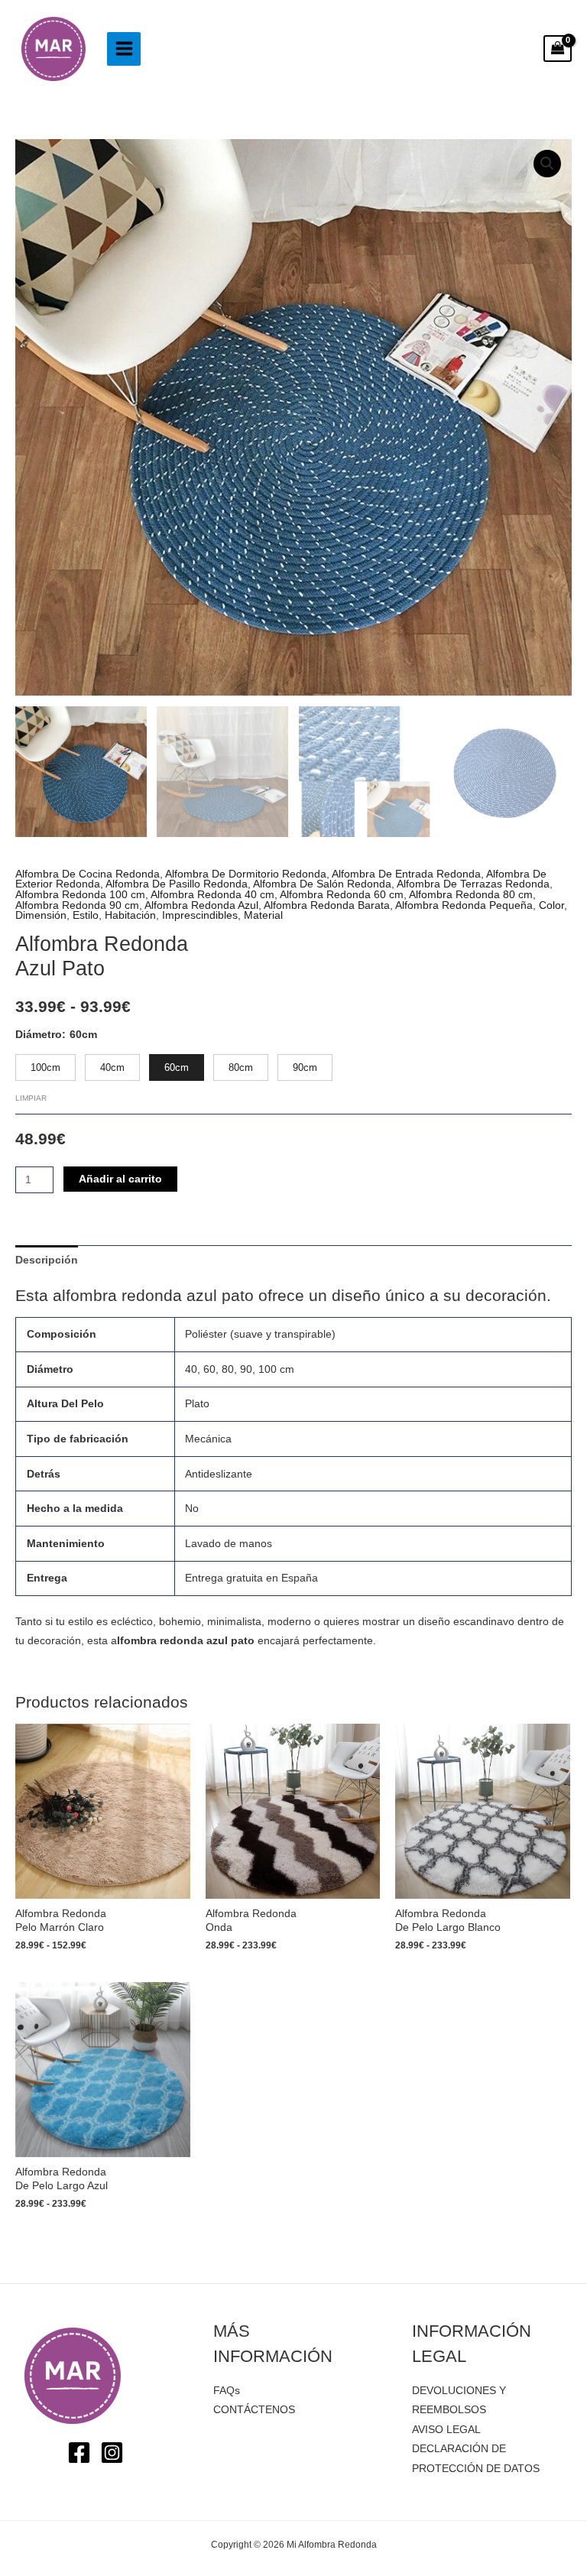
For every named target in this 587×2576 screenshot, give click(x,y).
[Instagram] (112, 2453)
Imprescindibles (200, 915)
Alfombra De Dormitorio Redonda (246, 874)
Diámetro (39, 1035)
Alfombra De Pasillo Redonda (177, 884)
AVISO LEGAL (446, 2430)
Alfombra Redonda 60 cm (342, 895)
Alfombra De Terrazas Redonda (473, 884)
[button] (547, 164)
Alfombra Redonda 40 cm (212, 895)
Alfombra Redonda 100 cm (80, 895)
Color (551, 905)
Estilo (86, 915)
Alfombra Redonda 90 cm (77, 905)
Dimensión (41, 915)
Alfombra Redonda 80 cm (471, 895)
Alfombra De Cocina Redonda (88, 874)
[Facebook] (79, 2453)
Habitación (130, 915)
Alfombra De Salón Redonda (322, 884)
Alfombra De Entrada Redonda (406, 874)
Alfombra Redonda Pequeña (464, 905)
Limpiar (31, 1098)
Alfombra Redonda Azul (201, 905)
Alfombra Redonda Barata (327, 905)
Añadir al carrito (120, 1179)
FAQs (227, 2391)
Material (263, 915)
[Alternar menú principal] (124, 49)
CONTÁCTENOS (254, 2410)
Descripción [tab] (47, 1260)
